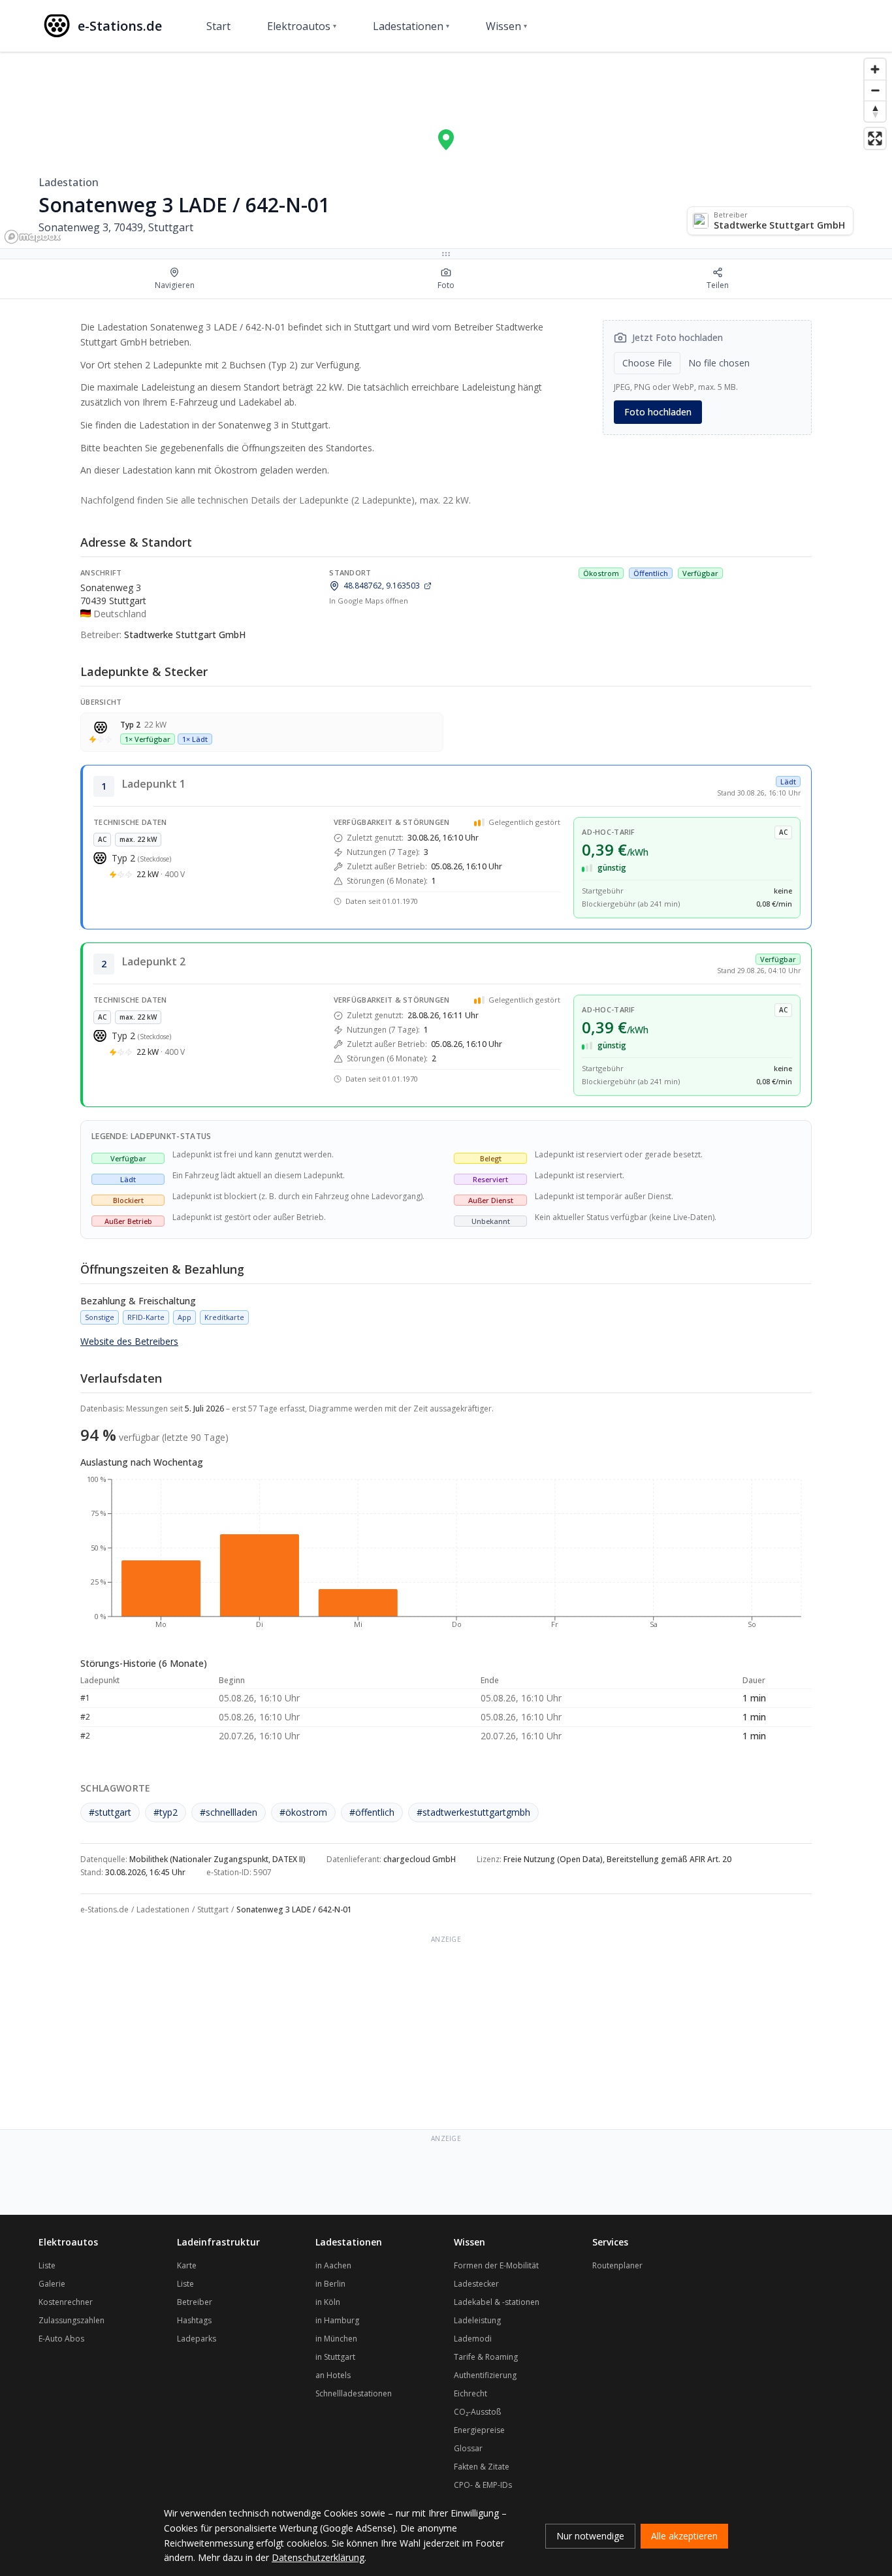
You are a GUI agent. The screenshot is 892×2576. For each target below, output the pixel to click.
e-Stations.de (104, 1909)
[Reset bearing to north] (875, 111)
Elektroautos (302, 26)
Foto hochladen (658, 412)
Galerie (52, 2284)
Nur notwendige (590, 2536)
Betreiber (195, 2302)
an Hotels (333, 2375)
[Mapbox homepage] (33, 237)
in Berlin (330, 2284)
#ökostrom (303, 1812)
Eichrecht (470, 2393)
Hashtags (194, 2320)
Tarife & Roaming (486, 2357)
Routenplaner (617, 2265)
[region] (446, 150)
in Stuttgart (335, 2357)
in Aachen (333, 2265)
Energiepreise (479, 2430)
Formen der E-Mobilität (496, 2265)
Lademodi (473, 2339)
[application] (446, 1558)
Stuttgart (213, 1909)
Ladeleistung (477, 2320)
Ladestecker (476, 2284)
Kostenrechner (66, 2302)
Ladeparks (197, 2339)
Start (218, 26)
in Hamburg (337, 2320)
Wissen (506, 26)
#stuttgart (110, 1812)
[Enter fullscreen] (875, 138)
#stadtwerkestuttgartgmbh (473, 1812)
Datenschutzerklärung (318, 2557)
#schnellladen (229, 1812)
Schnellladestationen (354, 2393)
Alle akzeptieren (684, 2536)
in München (336, 2339)
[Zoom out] (875, 90)
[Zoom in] (875, 69)
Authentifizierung (485, 2375)
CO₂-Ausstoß (477, 2412)
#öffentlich (372, 1812)
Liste (47, 2265)
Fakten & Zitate (482, 2467)
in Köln (328, 2302)
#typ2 (166, 1812)
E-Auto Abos (61, 2339)
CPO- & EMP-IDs (483, 2485)
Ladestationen (411, 26)
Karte (187, 2265)
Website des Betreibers (129, 1341)
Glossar (468, 2448)
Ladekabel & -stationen (497, 2302)
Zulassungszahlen (72, 2320)
